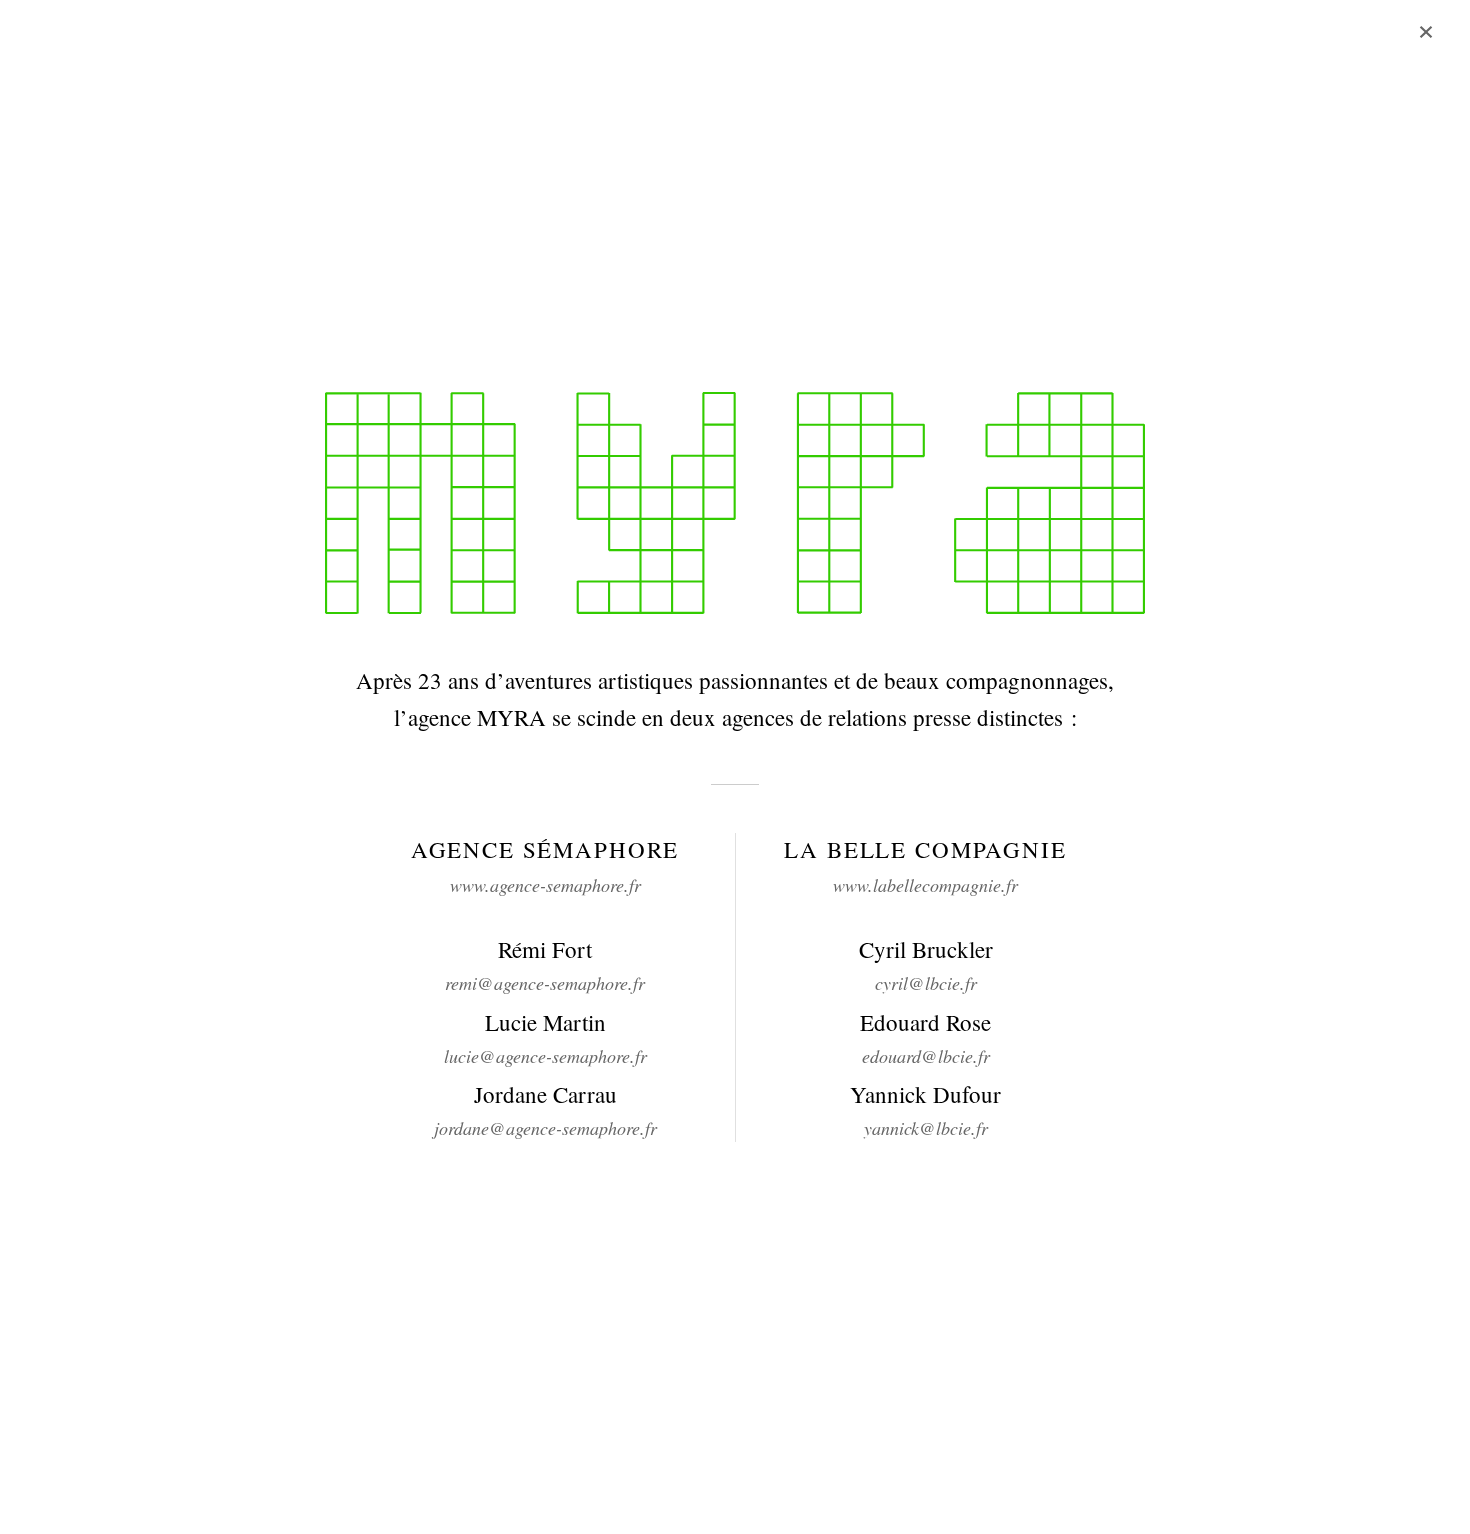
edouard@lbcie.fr (926, 1056)
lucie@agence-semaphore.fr (545, 1056)
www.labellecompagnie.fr (925, 885)
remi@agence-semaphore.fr (545, 983)
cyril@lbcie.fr (926, 983)
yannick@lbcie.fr (926, 1128)
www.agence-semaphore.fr (545, 885)
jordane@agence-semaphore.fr (545, 1128)
